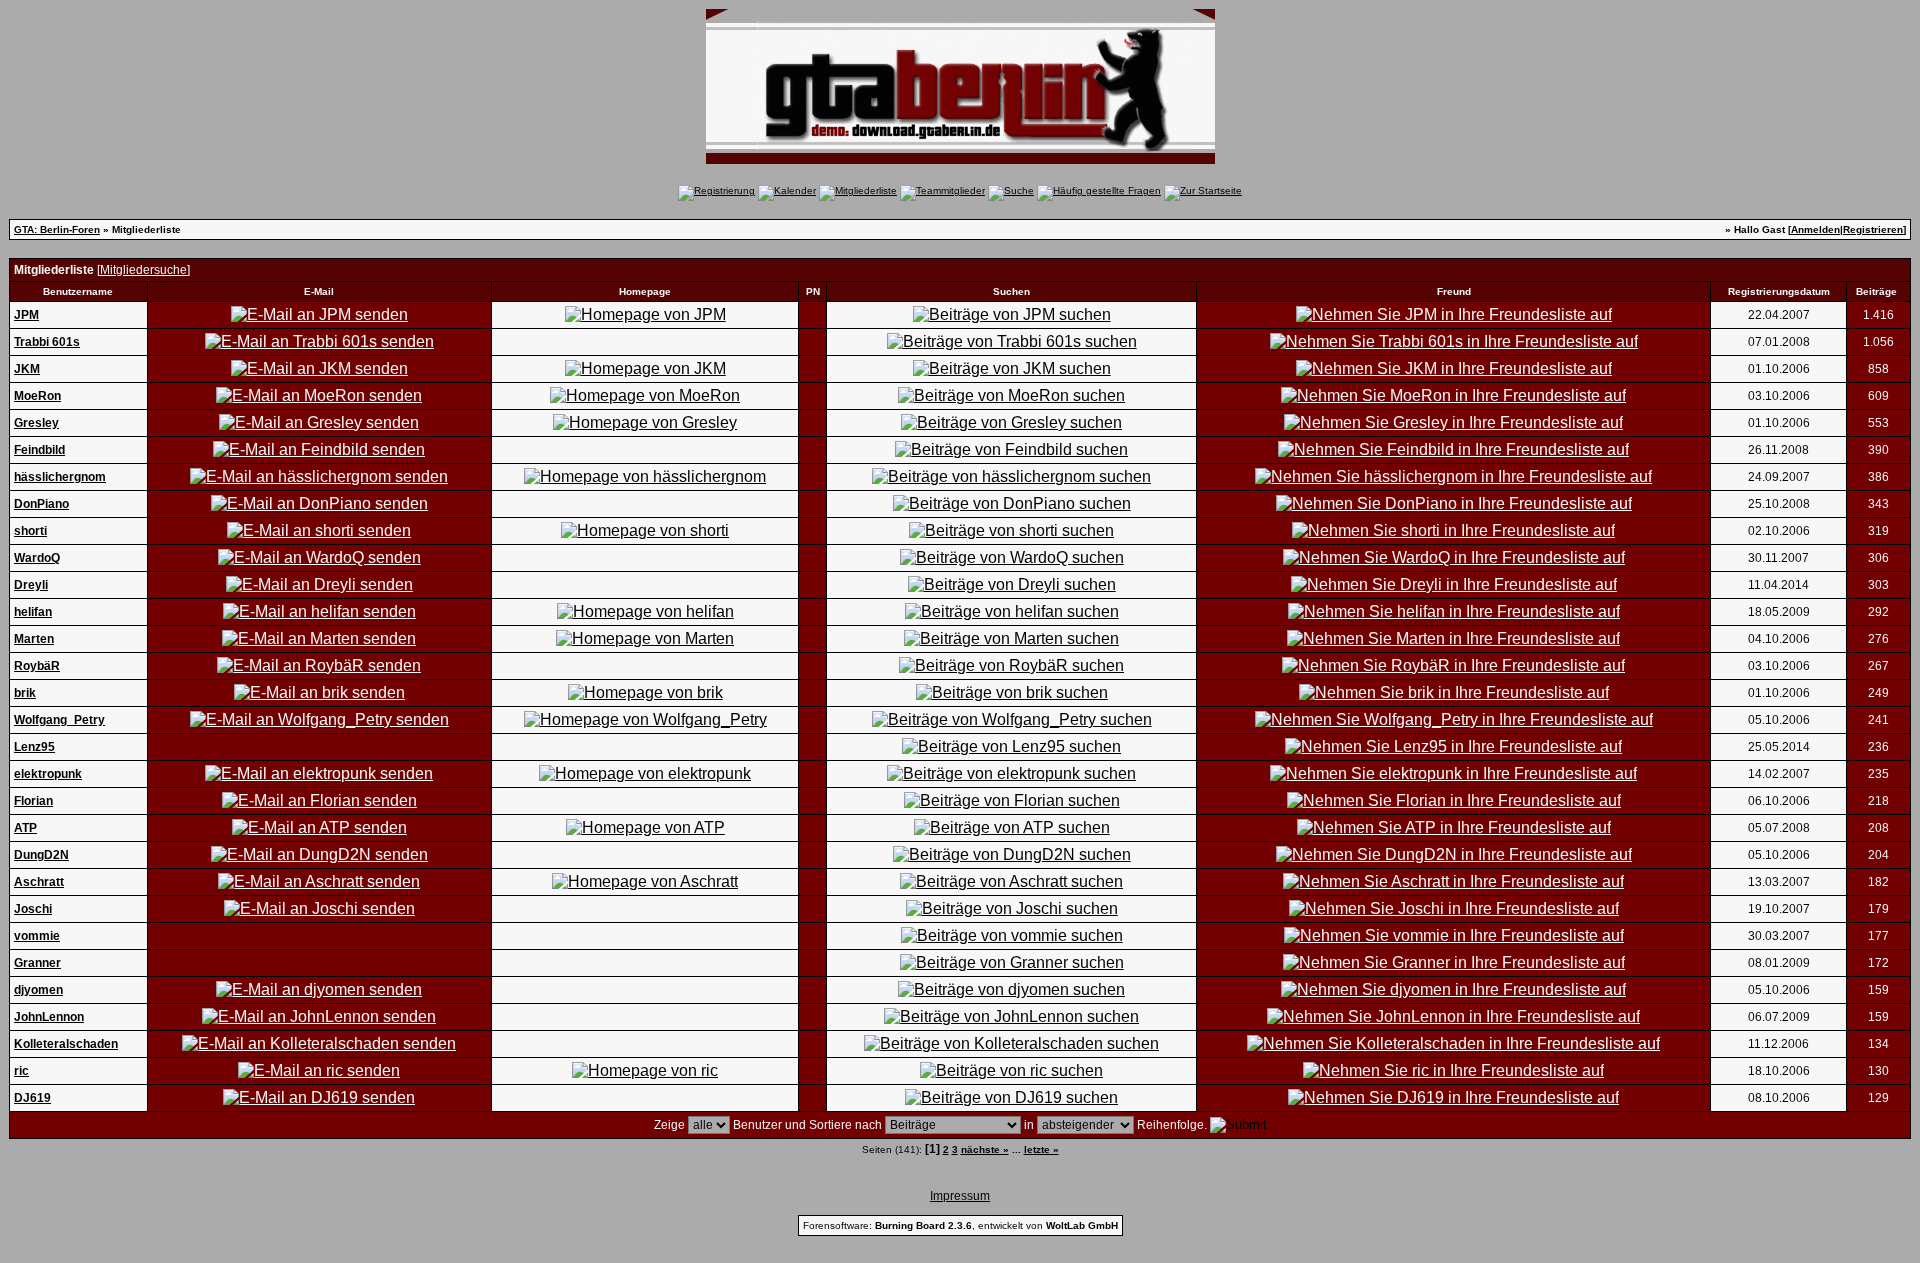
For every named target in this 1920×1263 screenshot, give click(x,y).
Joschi (33, 909)
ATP (25, 828)
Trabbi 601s (47, 342)
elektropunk (48, 774)
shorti (30, 531)
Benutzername (78, 291)
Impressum (960, 1196)
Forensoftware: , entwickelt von (960, 1225)
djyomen (38, 990)
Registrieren (1873, 229)
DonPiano (41, 504)
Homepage (645, 291)
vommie (37, 936)
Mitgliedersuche (143, 270)
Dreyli (31, 585)
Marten (34, 639)
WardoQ (37, 558)
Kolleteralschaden (66, 1044)
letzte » (1041, 1149)
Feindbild (39, 450)
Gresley (36, 423)
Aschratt (39, 882)
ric (21, 1071)
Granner (37, 963)
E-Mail (319, 291)
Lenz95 (34, 747)
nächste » (985, 1149)
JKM (27, 369)
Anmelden (1815, 229)
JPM (26, 315)
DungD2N (41, 855)
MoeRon (37, 396)
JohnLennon (49, 1017)
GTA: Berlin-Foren (57, 229)
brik (25, 693)
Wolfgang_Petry (59, 720)
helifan (33, 612)
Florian (33, 801)
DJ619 (32, 1098)
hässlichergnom (60, 477)
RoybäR (37, 666)
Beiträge (1876, 291)
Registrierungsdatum (1779, 291)
